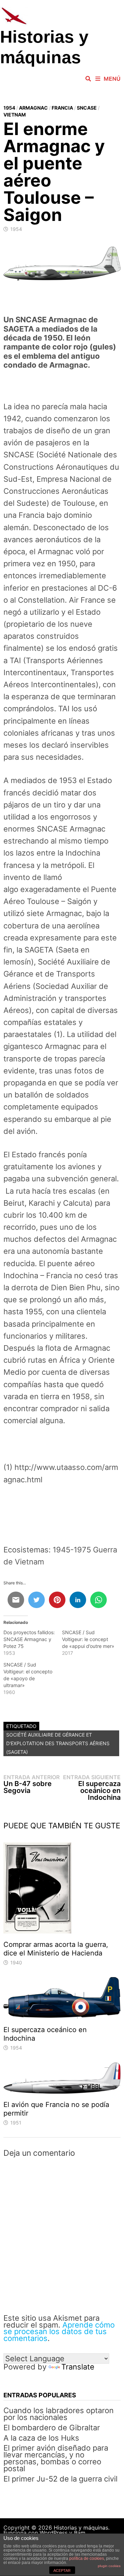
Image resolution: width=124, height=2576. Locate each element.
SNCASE (87, 108)
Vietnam (15, 115)
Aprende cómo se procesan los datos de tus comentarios (59, 2332)
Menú (112, 79)
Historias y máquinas (81, 2528)
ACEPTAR (62, 2571)
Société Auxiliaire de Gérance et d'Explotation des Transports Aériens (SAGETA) (58, 1743)
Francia (62, 108)
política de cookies (87, 2558)
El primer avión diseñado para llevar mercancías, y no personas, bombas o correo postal (56, 2458)
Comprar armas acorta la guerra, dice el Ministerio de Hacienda (56, 1949)
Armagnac (33, 108)
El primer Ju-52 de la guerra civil (60, 2479)
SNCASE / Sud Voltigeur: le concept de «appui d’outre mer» (88, 1639)
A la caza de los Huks (41, 2438)
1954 (9, 108)
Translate (78, 2367)
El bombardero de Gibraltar (52, 2428)
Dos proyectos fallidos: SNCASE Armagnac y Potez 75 (29, 1639)
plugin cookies (109, 2566)
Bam (80, 2533)
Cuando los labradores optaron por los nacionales (59, 2414)
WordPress (54, 2533)
